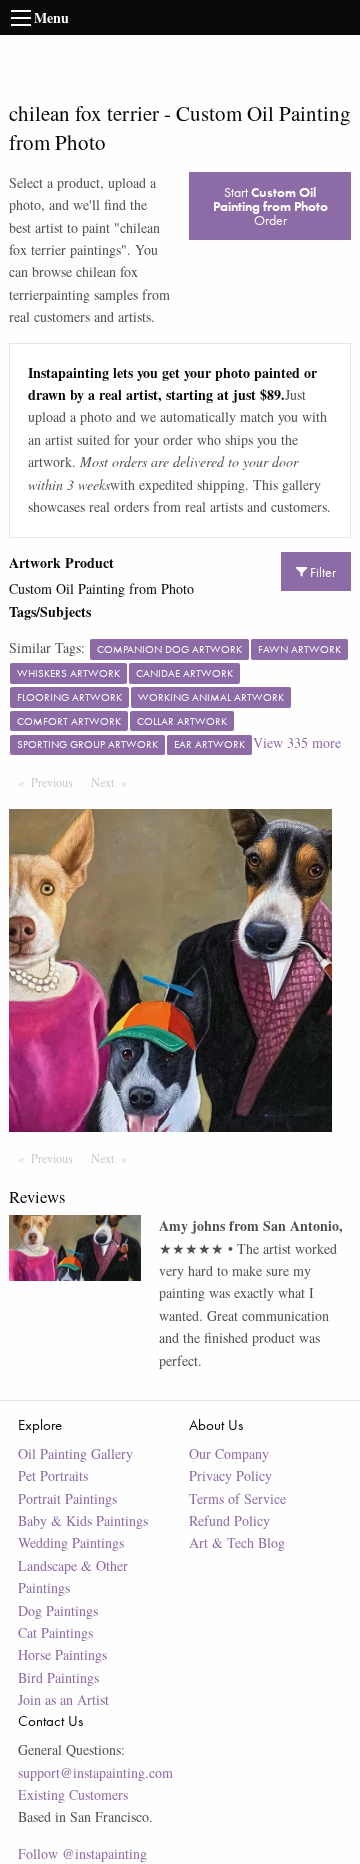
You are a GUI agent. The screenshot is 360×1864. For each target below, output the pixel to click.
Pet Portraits (53, 1475)
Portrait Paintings (67, 1498)
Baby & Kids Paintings (83, 1520)
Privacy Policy (230, 1475)
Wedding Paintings (71, 1542)
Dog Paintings (58, 1610)
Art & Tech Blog (237, 1542)
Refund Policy (229, 1520)
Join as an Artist (63, 1699)
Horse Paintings (62, 1654)
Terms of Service (237, 1498)
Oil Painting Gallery (75, 1453)
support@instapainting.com (95, 1772)
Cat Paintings (55, 1632)
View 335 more (297, 742)
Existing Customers (73, 1794)
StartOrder (270, 206)
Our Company (229, 1453)
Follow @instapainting (82, 1853)
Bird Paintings (58, 1677)
